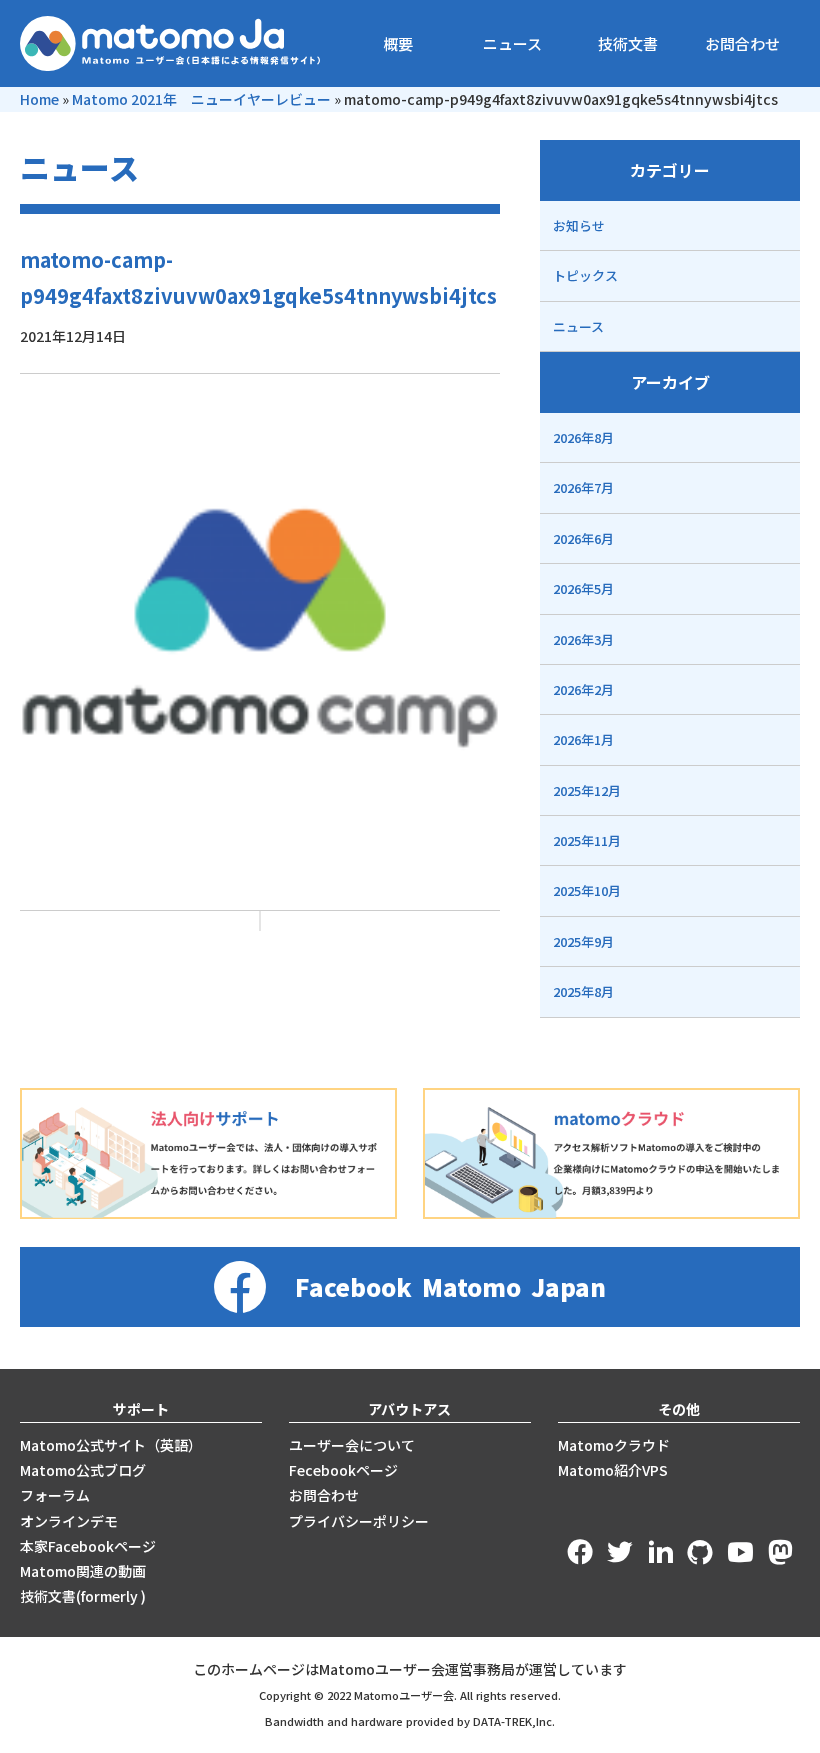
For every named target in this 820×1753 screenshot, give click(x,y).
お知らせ (579, 225)
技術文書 (628, 43)
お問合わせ (742, 43)
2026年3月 (583, 639)
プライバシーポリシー (359, 1521)
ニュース (512, 43)
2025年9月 (583, 941)
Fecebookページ (343, 1470)
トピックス (585, 275)
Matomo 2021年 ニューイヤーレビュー (201, 99)
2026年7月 (583, 487)
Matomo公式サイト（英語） (111, 1445)
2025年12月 (587, 790)
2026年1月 (583, 739)
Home (39, 99)
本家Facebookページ (88, 1546)
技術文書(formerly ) (83, 1596)
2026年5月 (583, 588)
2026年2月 (583, 689)
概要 (398, 43)
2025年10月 (587, 890)
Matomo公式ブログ (83, 1470)
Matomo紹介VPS (613, 1470)
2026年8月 (583, 437)
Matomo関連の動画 (83, 1571)
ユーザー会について (352, 1445)
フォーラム (55, 1495)
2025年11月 (587, 840)
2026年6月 (583, 538)
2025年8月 (583, 991)
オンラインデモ (69, 1521)
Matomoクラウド (614, 1445)
